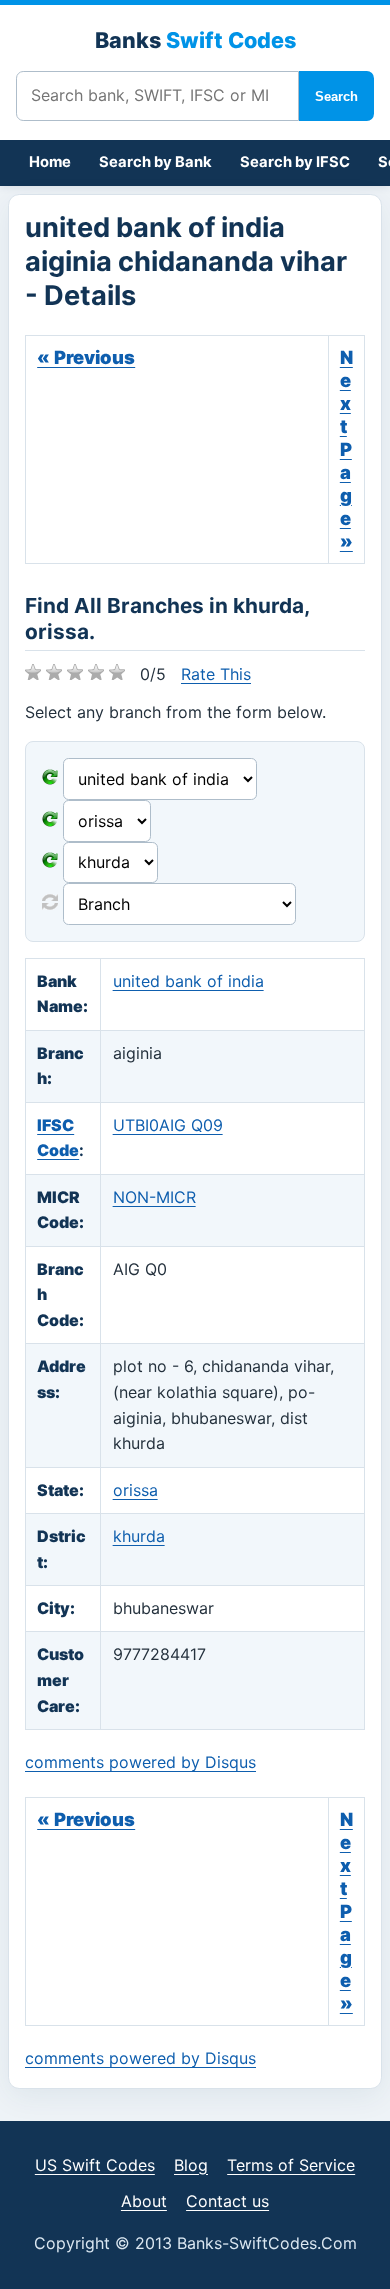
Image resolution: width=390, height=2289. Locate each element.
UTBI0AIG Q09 (168, 1125)
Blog (191, 2165)
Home (50, 162)
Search (336, 96)
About (144, 2201)
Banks (195, 40)
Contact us (227, 2201)
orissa (135, 1490)
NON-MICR (154, 1197)
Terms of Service (291, 2165)
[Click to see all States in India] (50, 862)
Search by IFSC (295, 162)
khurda (139, 1536)
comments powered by (140, 1762)
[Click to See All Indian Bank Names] (50, 779)
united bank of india (188, 981)
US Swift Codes (95, 2165)
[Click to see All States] (50, 821)
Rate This (216, 674)
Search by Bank (155, 162)
